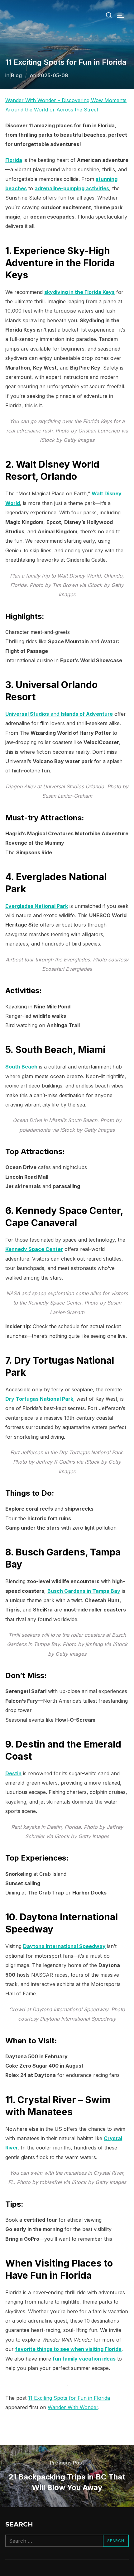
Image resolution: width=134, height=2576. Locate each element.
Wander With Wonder (73, 2407)
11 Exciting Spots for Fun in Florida (69, 2398)
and (59, 714)
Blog (16, 75)
